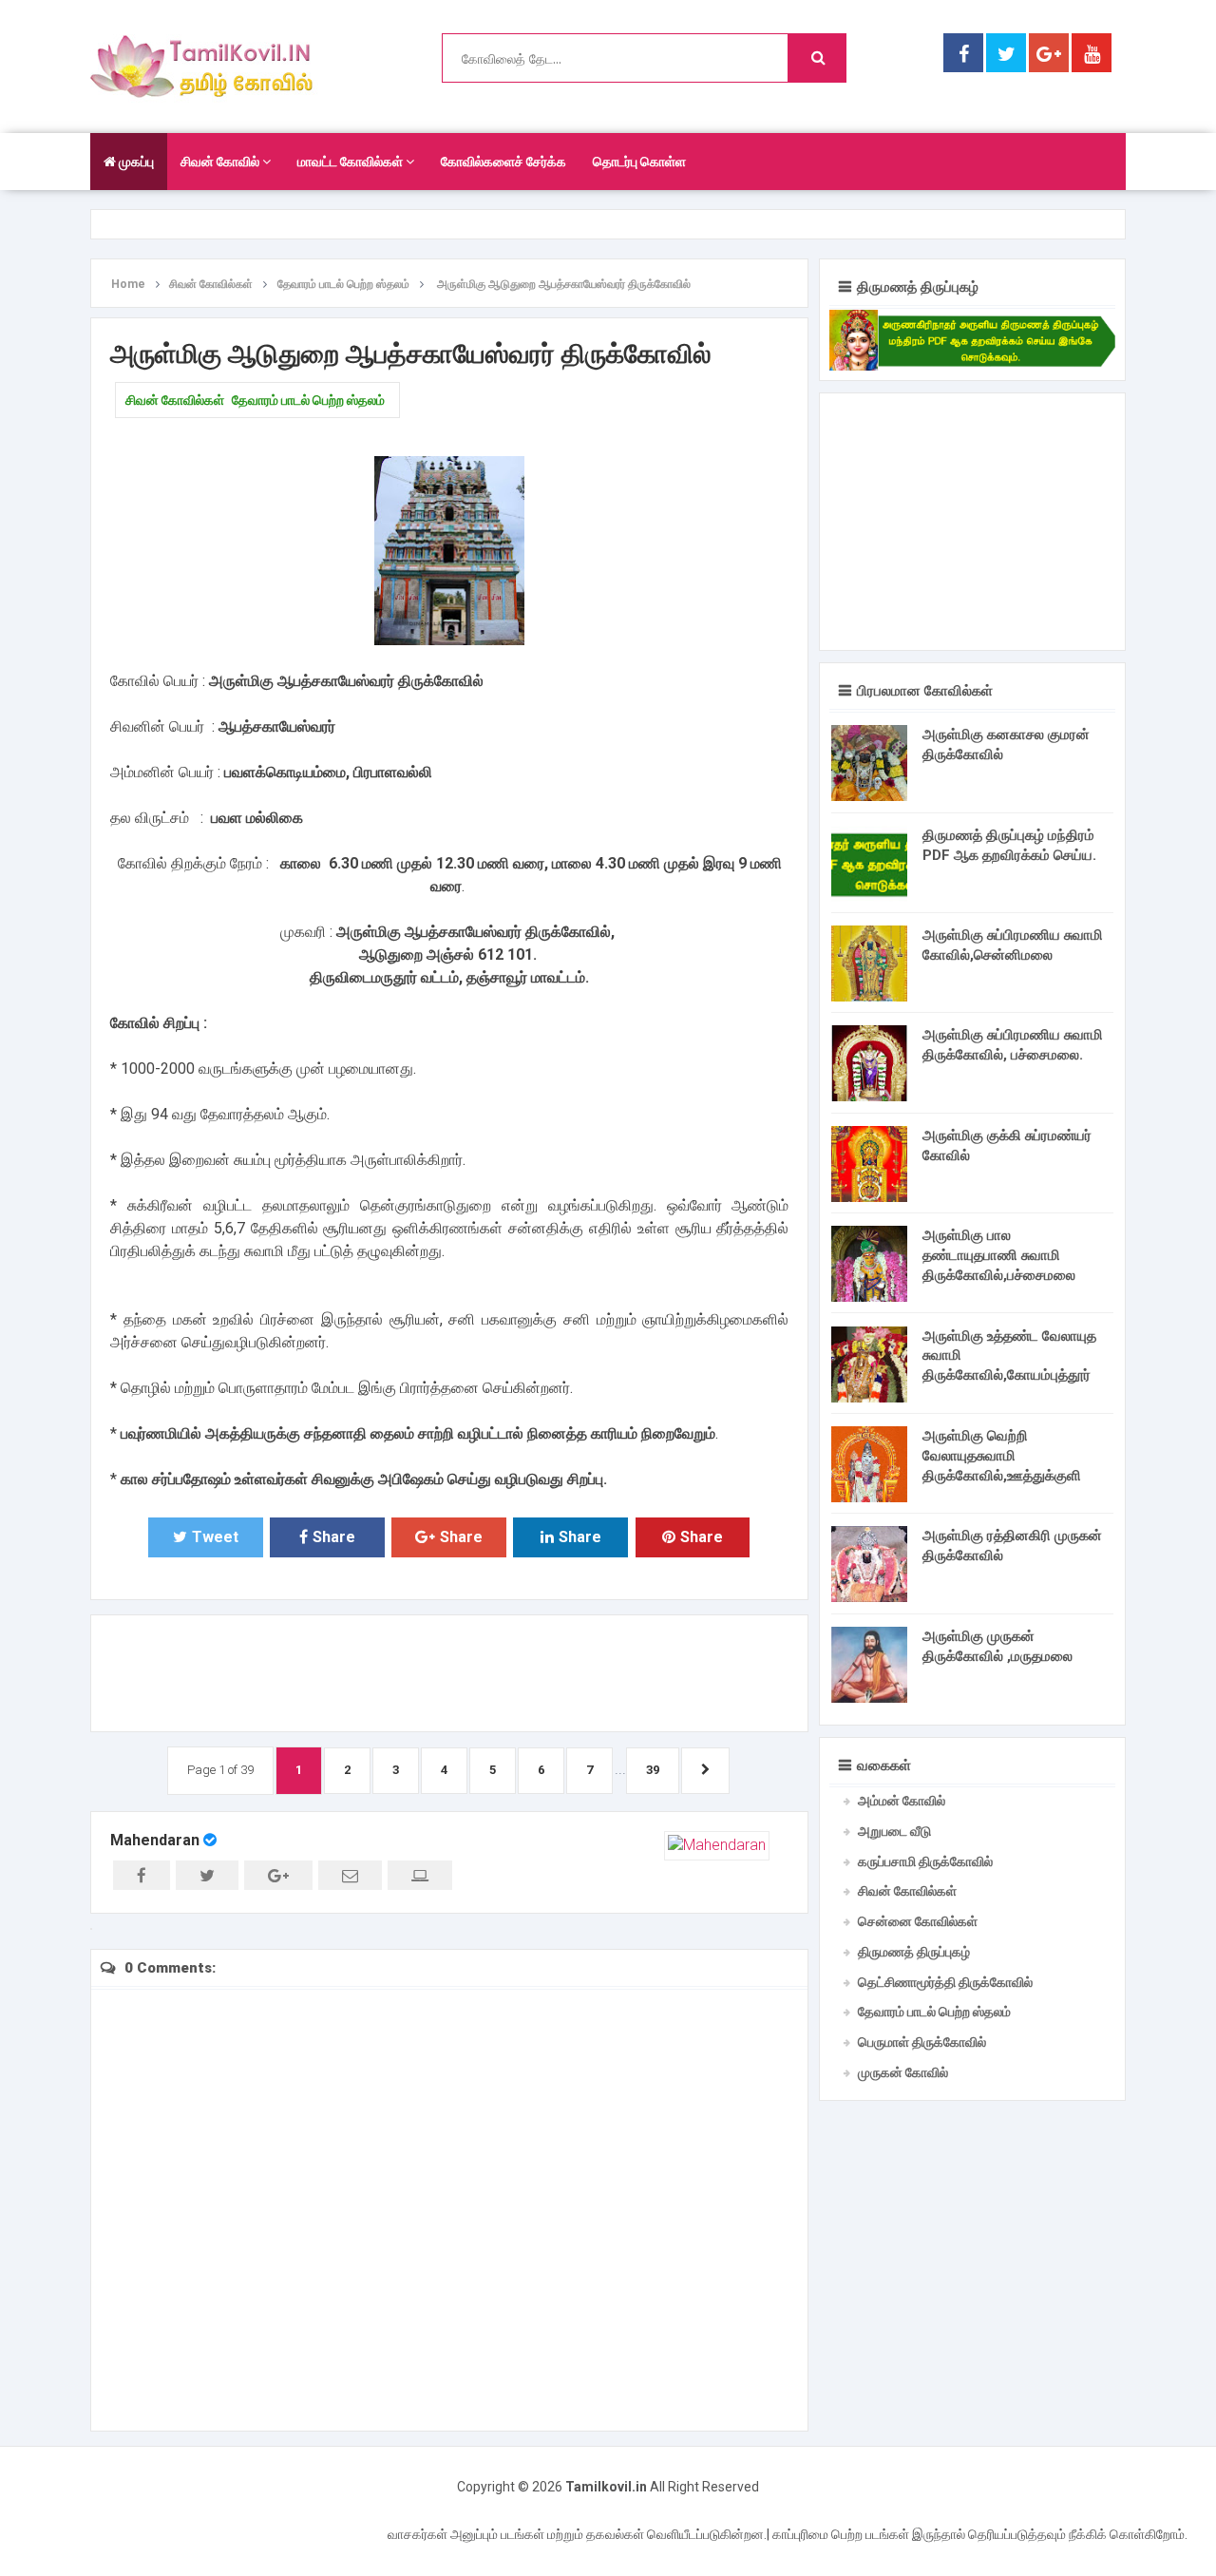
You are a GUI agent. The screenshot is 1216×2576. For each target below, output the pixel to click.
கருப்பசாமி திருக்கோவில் (925, 1861)
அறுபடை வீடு (894, 1831)
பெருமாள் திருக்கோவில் (922, 2042)
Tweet (215, 1537)
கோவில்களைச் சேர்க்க (503, 162)
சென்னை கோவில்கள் (918, 1921)
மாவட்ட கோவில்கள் (351, 162)
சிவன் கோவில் (221, 162)
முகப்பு (135, 162)
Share (334, 1537)
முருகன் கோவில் (903, 2072)
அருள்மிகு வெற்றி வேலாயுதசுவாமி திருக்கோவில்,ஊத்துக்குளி (1002, 1456)
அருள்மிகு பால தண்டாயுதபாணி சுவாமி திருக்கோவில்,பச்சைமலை (999, 1255)
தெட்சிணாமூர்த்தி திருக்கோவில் (945, 1982)
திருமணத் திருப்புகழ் (914, 1952)
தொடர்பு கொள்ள (639, 162)
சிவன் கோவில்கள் (175, 400)
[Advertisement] (449, 1670)
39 (653, 1770)
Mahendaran (155, 1840)
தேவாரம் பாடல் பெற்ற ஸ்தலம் (308, 400)
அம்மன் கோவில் (902, 1801)
